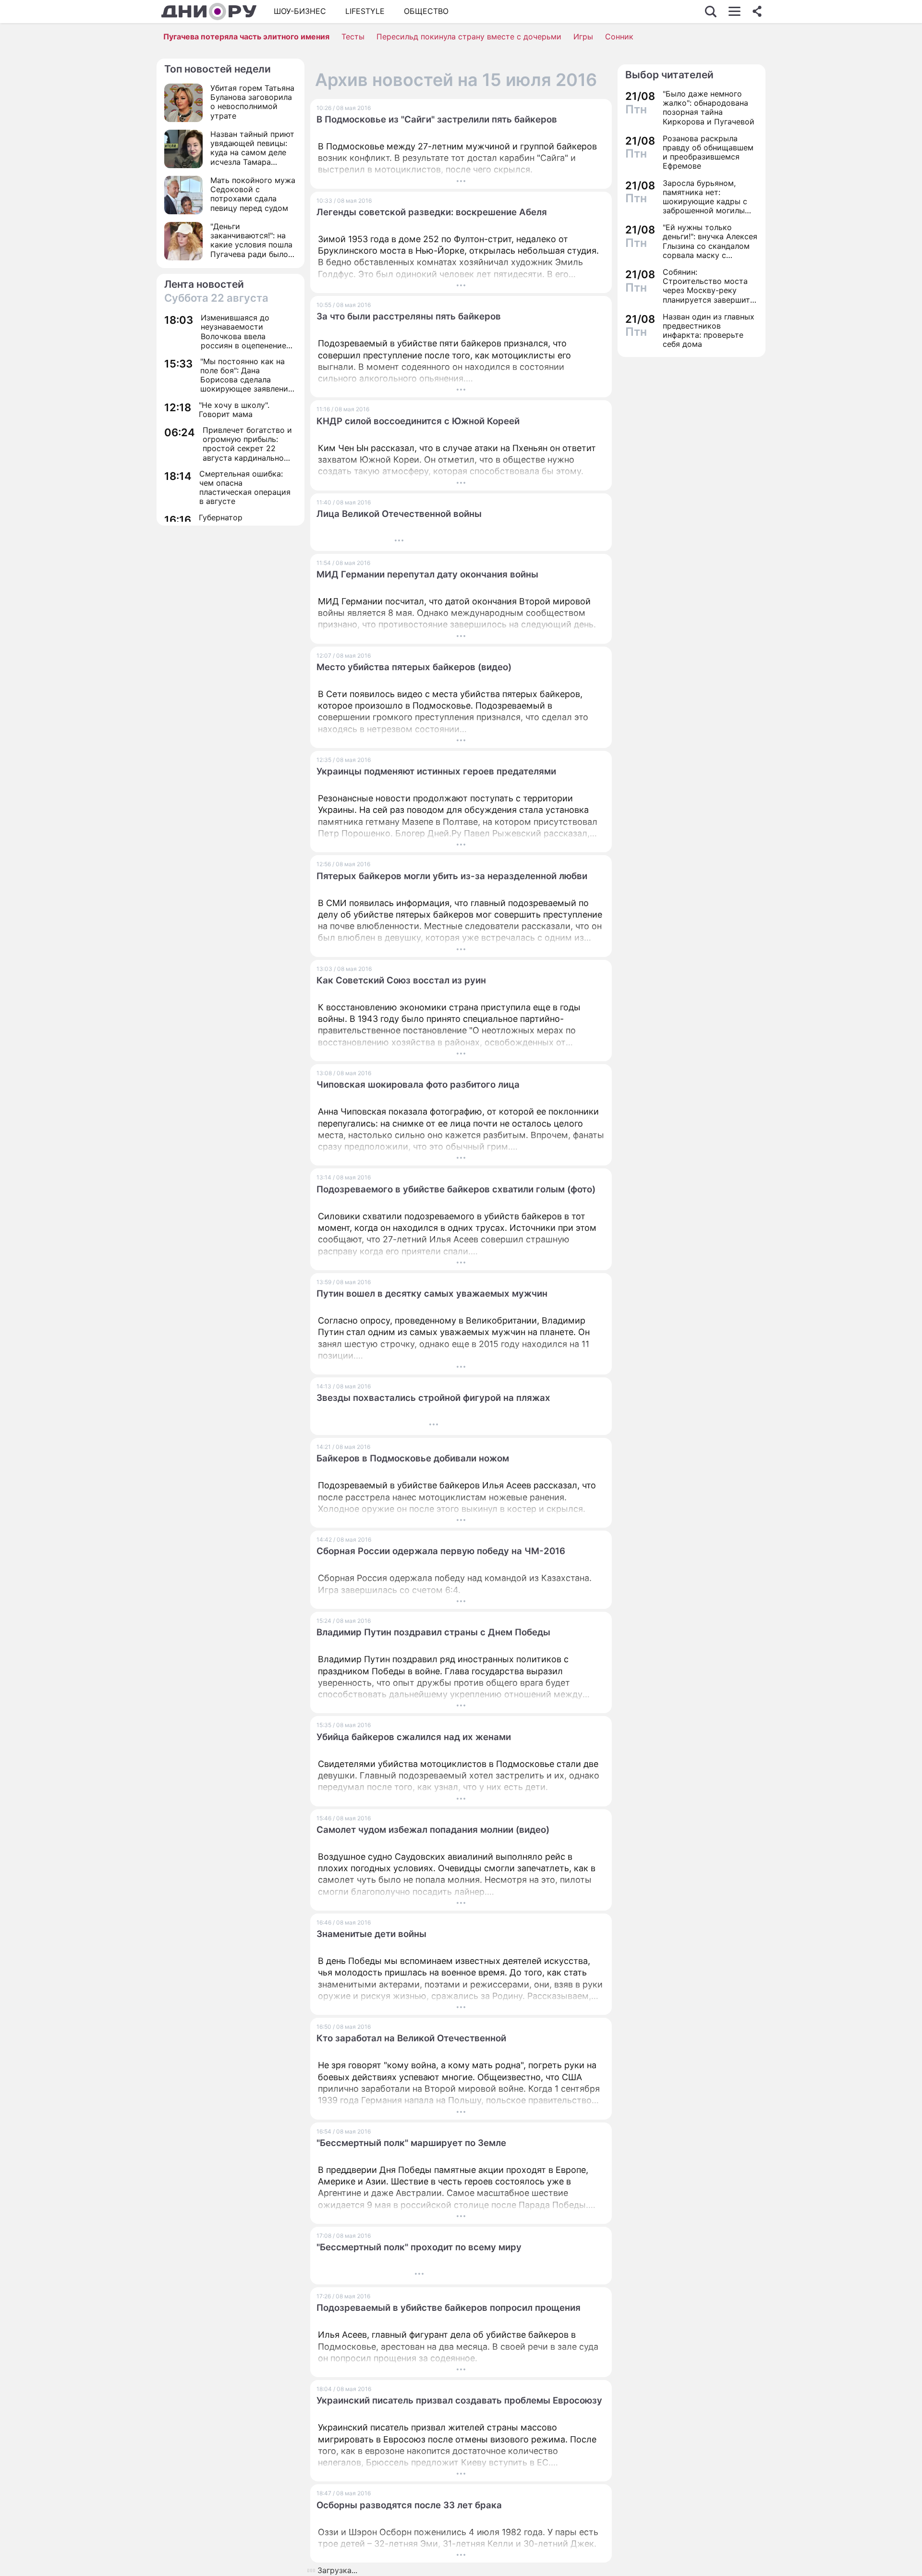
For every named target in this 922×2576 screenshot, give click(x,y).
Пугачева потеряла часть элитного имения (246, 37)
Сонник (619, 37)
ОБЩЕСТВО (426, 11)
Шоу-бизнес (300, 11)
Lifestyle (365, 11)
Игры (583, 37)
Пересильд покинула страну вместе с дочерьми (469, 37)
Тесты (353, 37)
